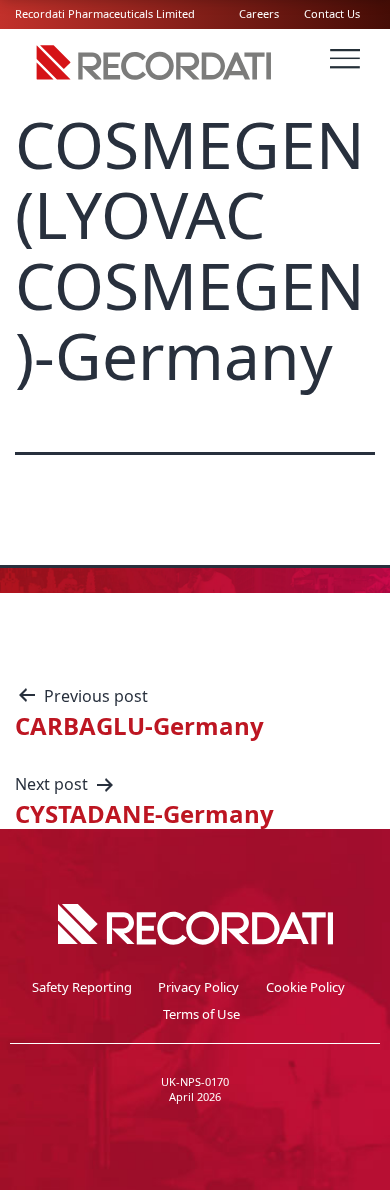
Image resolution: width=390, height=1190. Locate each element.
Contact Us (332, 13)
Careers (259, 13)
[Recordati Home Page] (155, 79)
